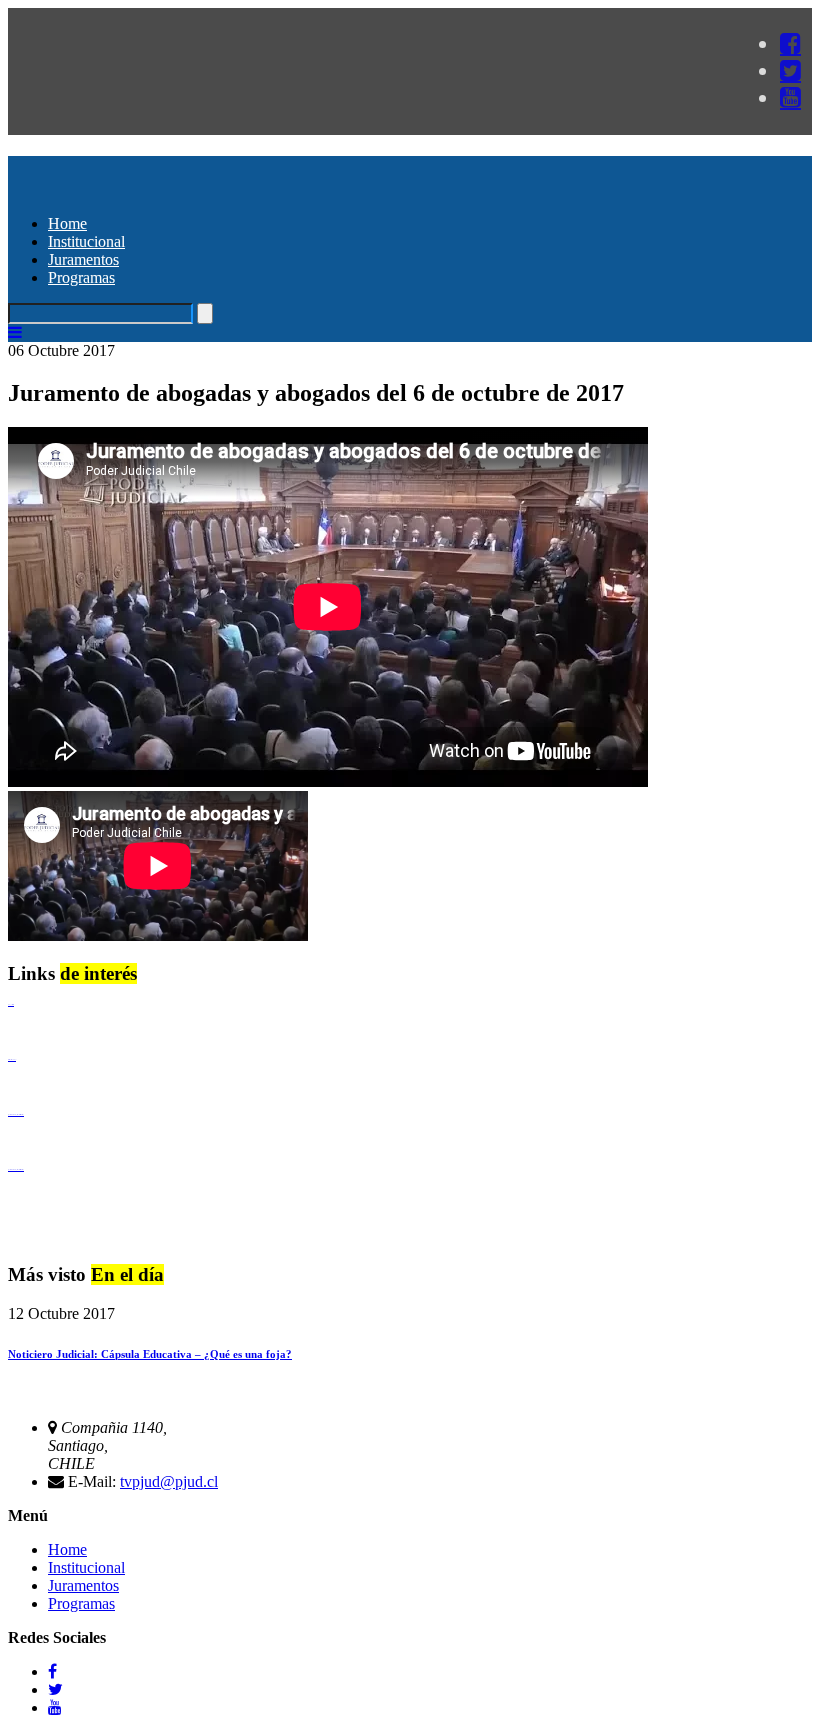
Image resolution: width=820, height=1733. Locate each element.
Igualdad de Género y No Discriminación (16, 1114)
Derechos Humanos (12, 1059)
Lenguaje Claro (11, 1004)
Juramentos (83, 259)
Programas (81, 277)
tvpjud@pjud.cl (169, 1481)
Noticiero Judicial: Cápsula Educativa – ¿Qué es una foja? (150, 1354)
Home (67, 223)
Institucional (86, 241)
